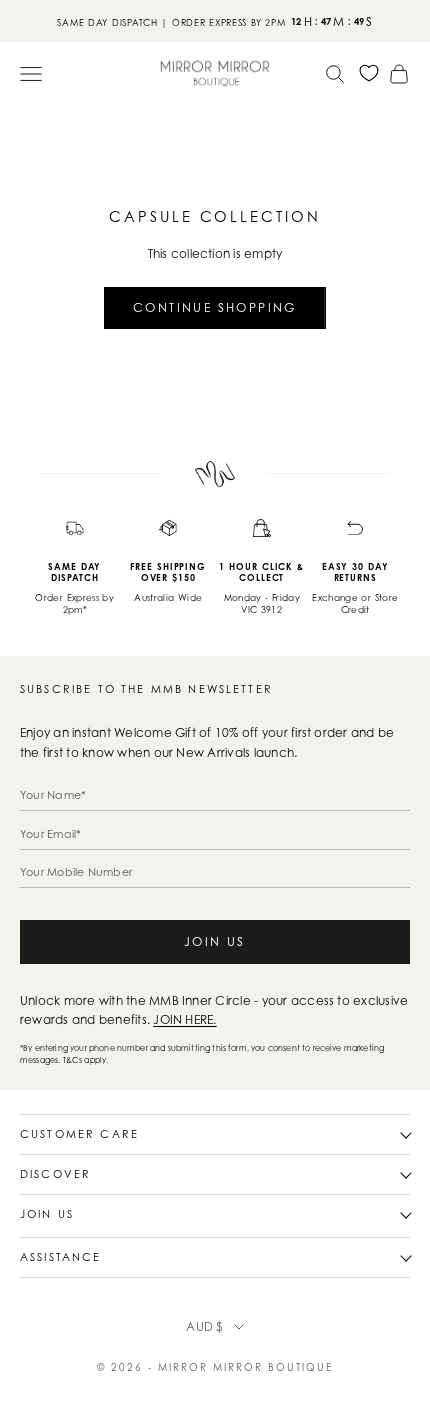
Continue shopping (215, 307)
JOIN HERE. (184, 1019)
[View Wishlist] (369, 73)
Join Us (215, 941)
